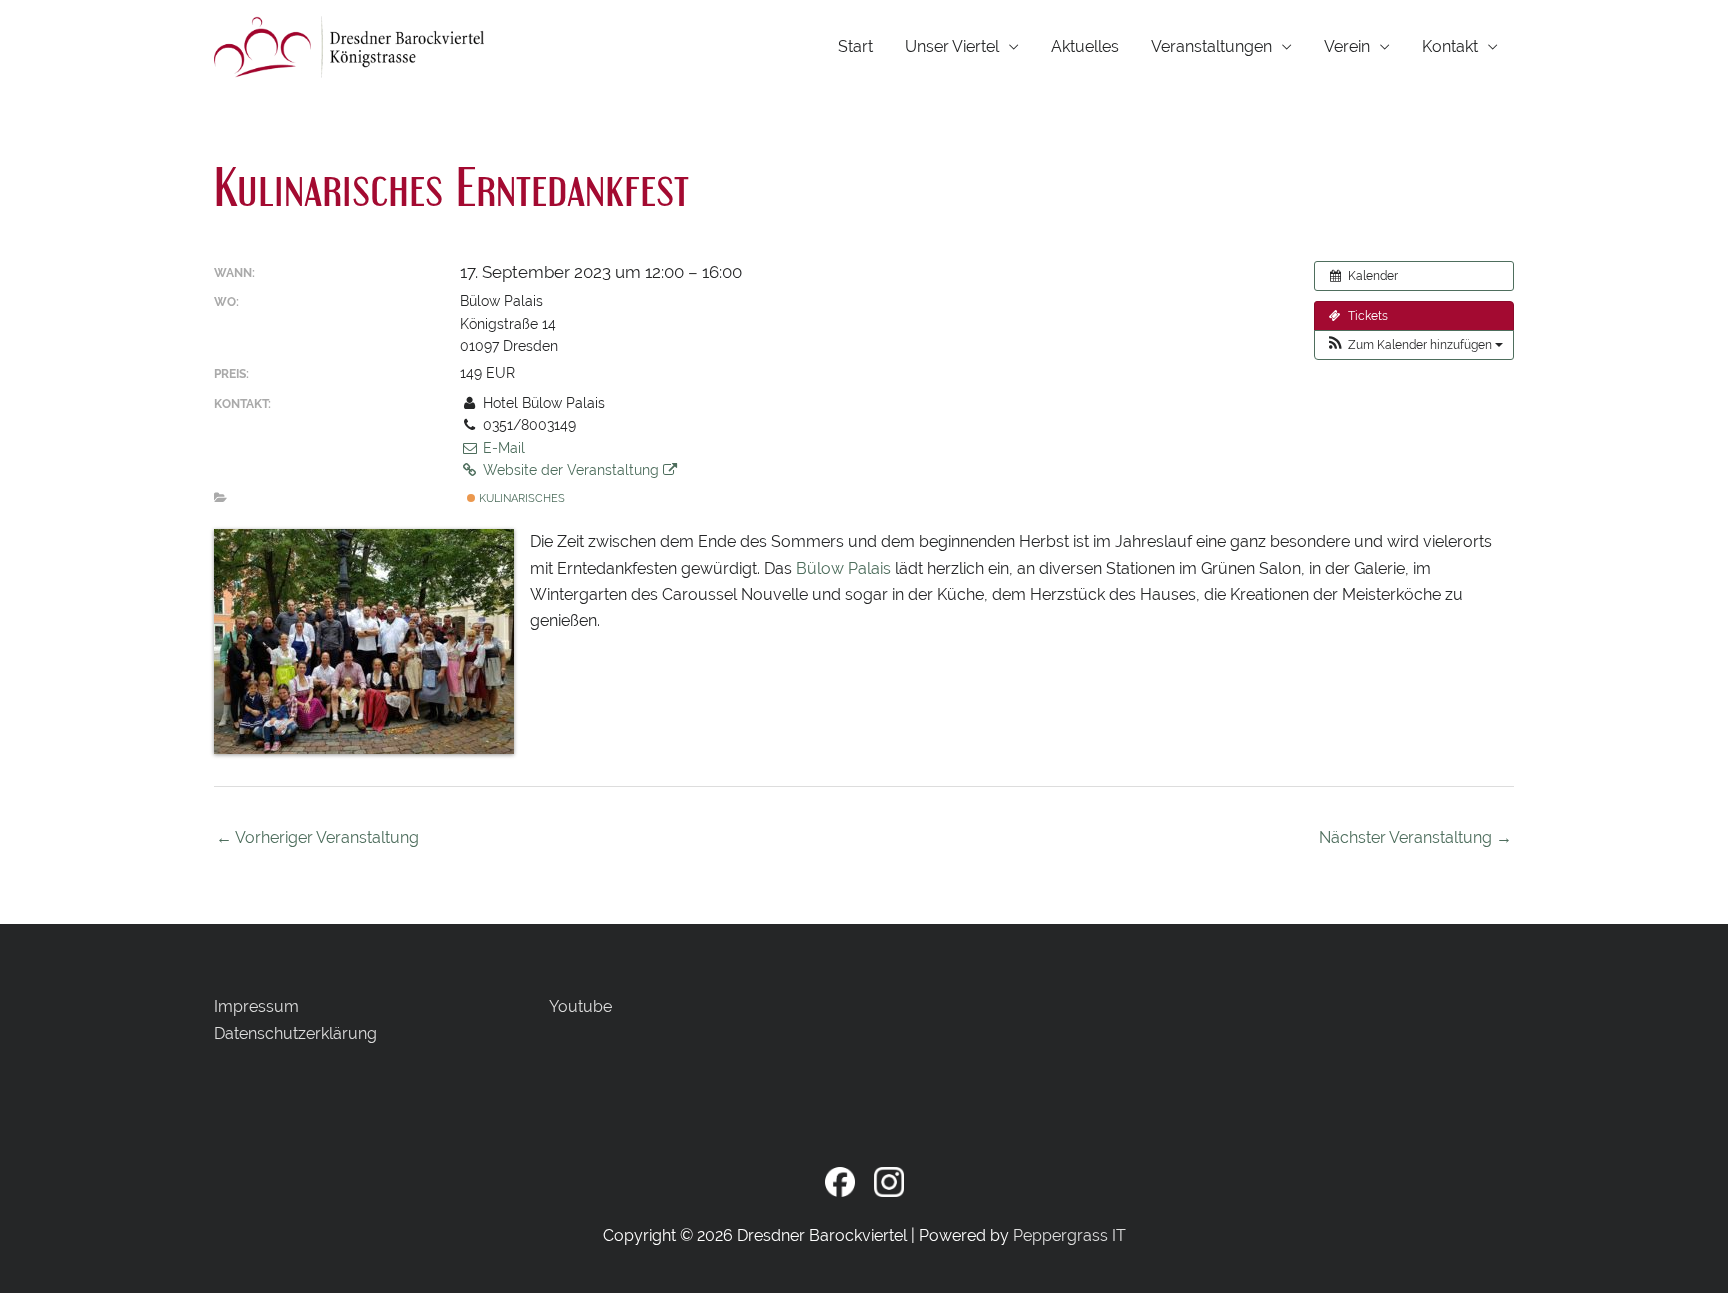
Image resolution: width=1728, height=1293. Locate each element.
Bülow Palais (843, 568)
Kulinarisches (520, 498)
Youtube (580, 1006)
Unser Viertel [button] (952, 46)
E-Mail (501, 448)
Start (855, 46)
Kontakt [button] (1450, 46)
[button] (1414, 345)
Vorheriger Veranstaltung (317, 837)
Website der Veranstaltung (571, 470)
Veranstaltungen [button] (1211, 46)
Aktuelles (1085, 46)
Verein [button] (1347, 46)
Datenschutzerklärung (295, 1033)
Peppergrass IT (1069, 1235)
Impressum (256, 1006)
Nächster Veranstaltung (1415, 837)
